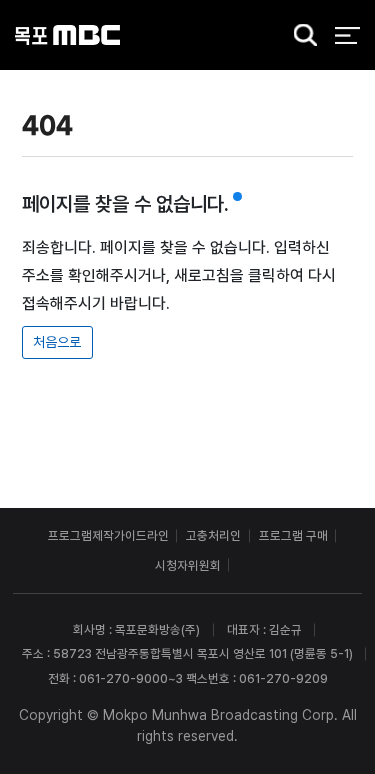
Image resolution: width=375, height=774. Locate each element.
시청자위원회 (188, 565)
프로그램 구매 (293, 535)
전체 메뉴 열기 (347, 35)
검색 (300, 36)
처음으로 (57, 342)
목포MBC (67, 35)
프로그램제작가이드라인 (108, 535)
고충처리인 (213, 535)
